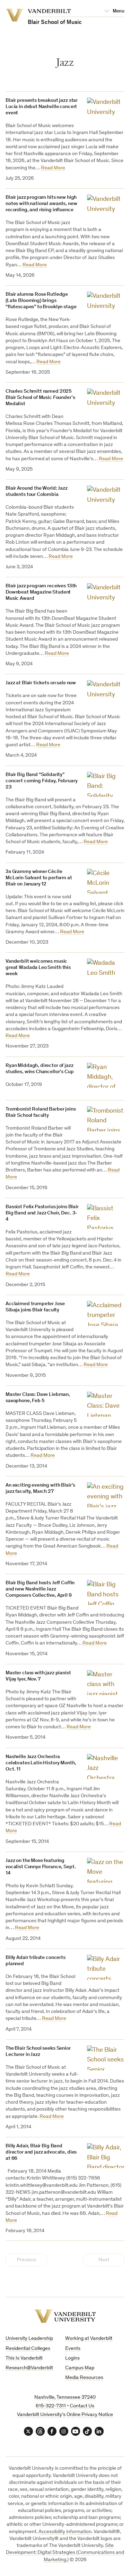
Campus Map (80, 2368)
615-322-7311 (51, 2406)
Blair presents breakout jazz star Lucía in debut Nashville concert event (42, 107)
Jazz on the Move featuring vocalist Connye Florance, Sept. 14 (41, 1867)
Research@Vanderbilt (29, 2368)
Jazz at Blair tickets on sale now (41, 683)
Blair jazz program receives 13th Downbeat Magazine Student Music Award (41, 592)
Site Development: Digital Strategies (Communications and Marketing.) (65, 2553)
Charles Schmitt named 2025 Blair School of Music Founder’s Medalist (40, 398)
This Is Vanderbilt (24, 2358)
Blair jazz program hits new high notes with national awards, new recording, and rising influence (41, 204)
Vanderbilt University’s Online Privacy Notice (65, 2415)
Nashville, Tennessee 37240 (65, 2397)
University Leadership (29, 2339)
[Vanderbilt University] (65, 2316)
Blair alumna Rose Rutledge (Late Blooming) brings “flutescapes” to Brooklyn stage (41, 301)
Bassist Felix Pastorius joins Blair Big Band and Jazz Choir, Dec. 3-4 (42, 1213)
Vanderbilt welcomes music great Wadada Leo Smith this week (38, 968)
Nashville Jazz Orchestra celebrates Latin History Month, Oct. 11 (41, 1763)
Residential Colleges (28, 2349)
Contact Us (82, 2406)
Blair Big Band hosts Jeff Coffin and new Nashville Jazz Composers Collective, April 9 (40, 1589)
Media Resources (84, 2378)
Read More (53, 168)
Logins (72, 2358)
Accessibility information (65, 2532)
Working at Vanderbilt (89, 2339)
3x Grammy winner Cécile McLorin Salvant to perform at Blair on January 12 (39, 878)
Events (73, 2349)
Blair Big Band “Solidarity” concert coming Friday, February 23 (41, 781)
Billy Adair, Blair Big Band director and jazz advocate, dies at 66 (41, 2152)
